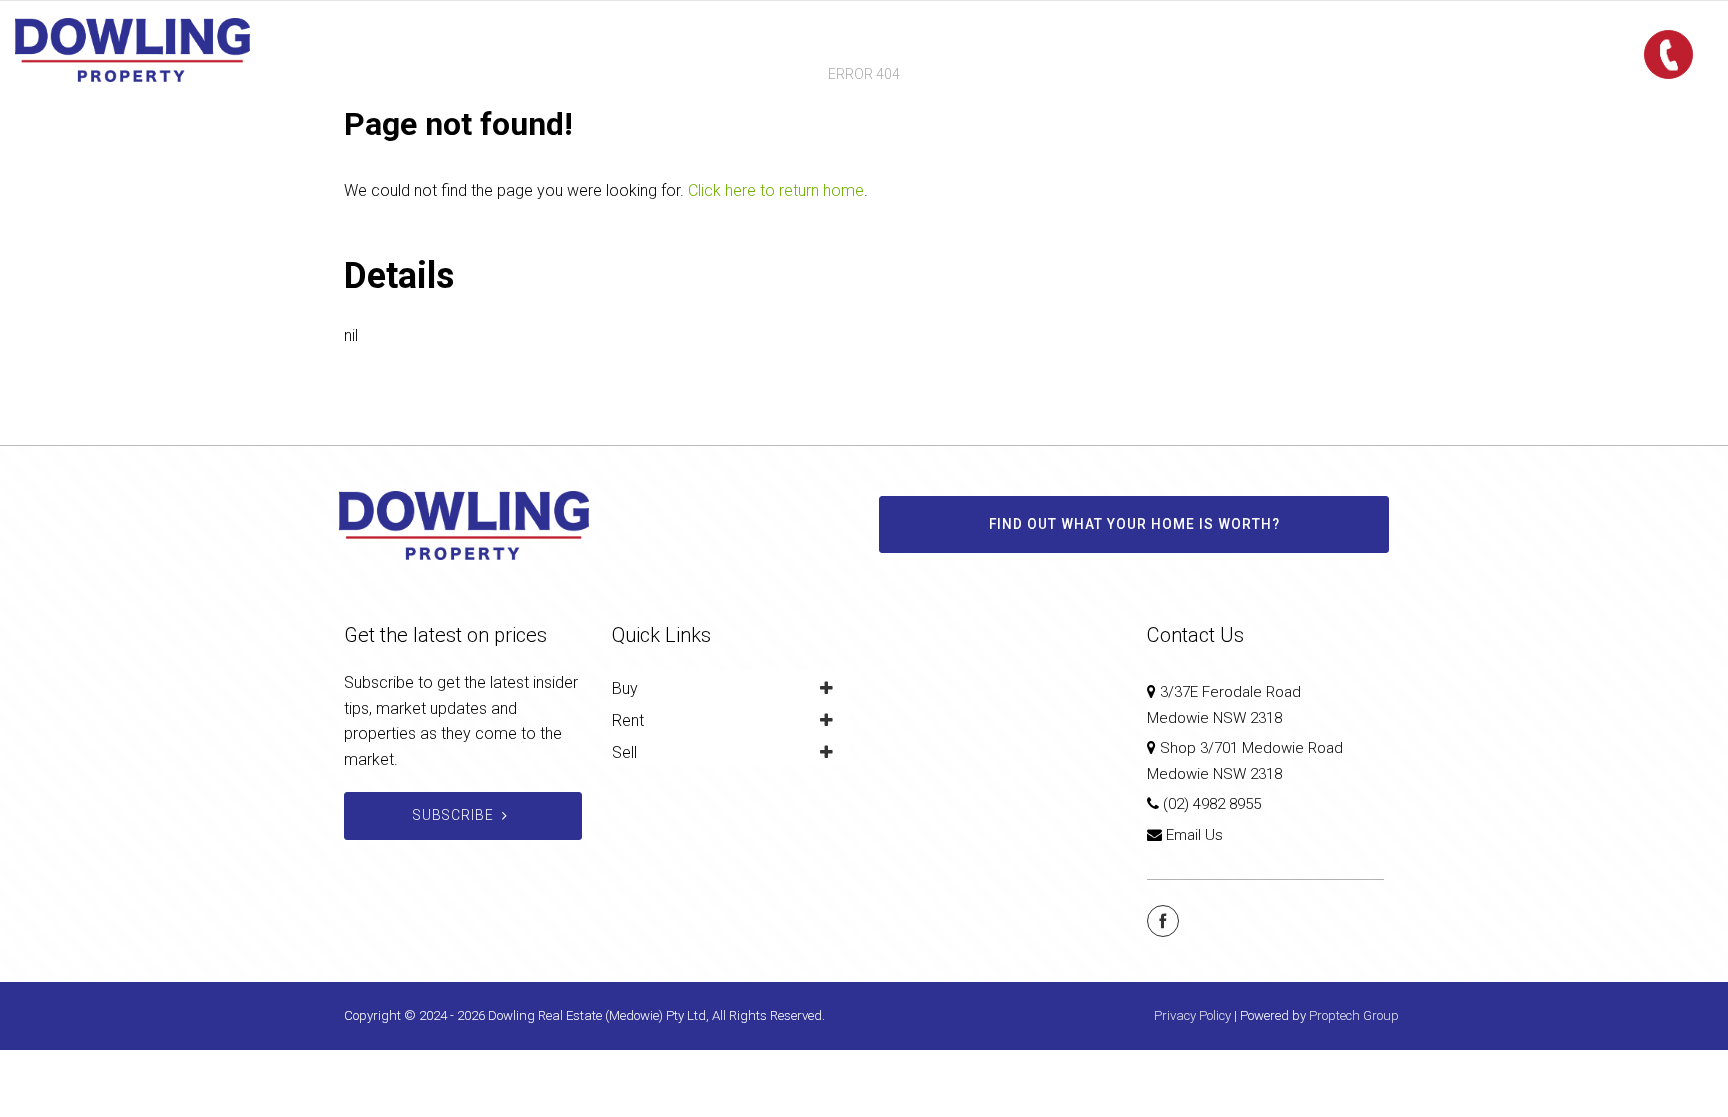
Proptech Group (1354, 1015)
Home (680, 49)
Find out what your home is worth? (1134, 524)
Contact (1040, 49)
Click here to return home (776, 190)
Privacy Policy (1192, 1015)
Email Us (1194, 835)
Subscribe (453, 815)
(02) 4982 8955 (1212, 804)
